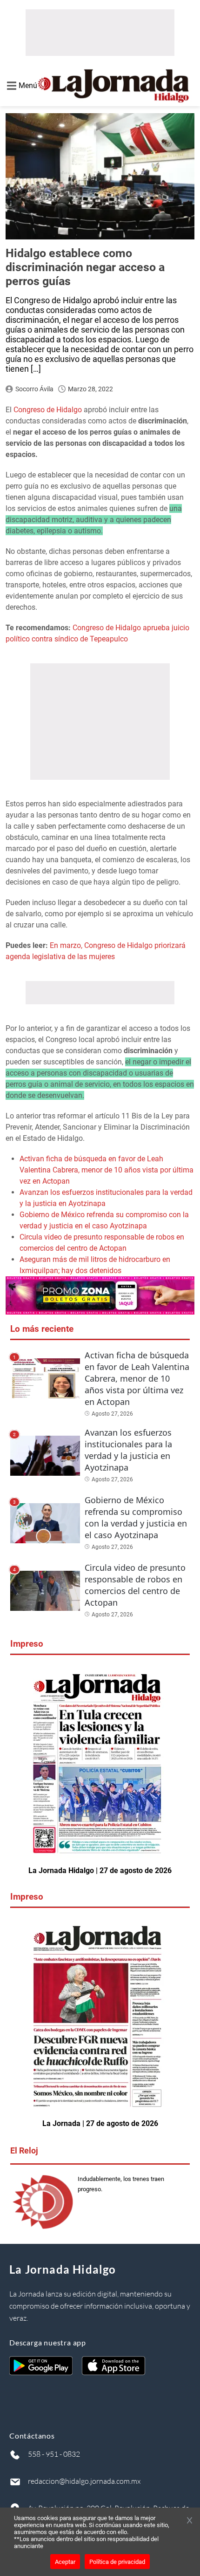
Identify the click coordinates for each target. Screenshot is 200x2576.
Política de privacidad (117, 2562)
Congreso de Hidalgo (48, 410)
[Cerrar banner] (190, 2521)
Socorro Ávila (34, 389)
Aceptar (65, 2562)
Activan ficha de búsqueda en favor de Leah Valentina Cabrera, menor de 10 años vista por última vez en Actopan (107, 1170)
